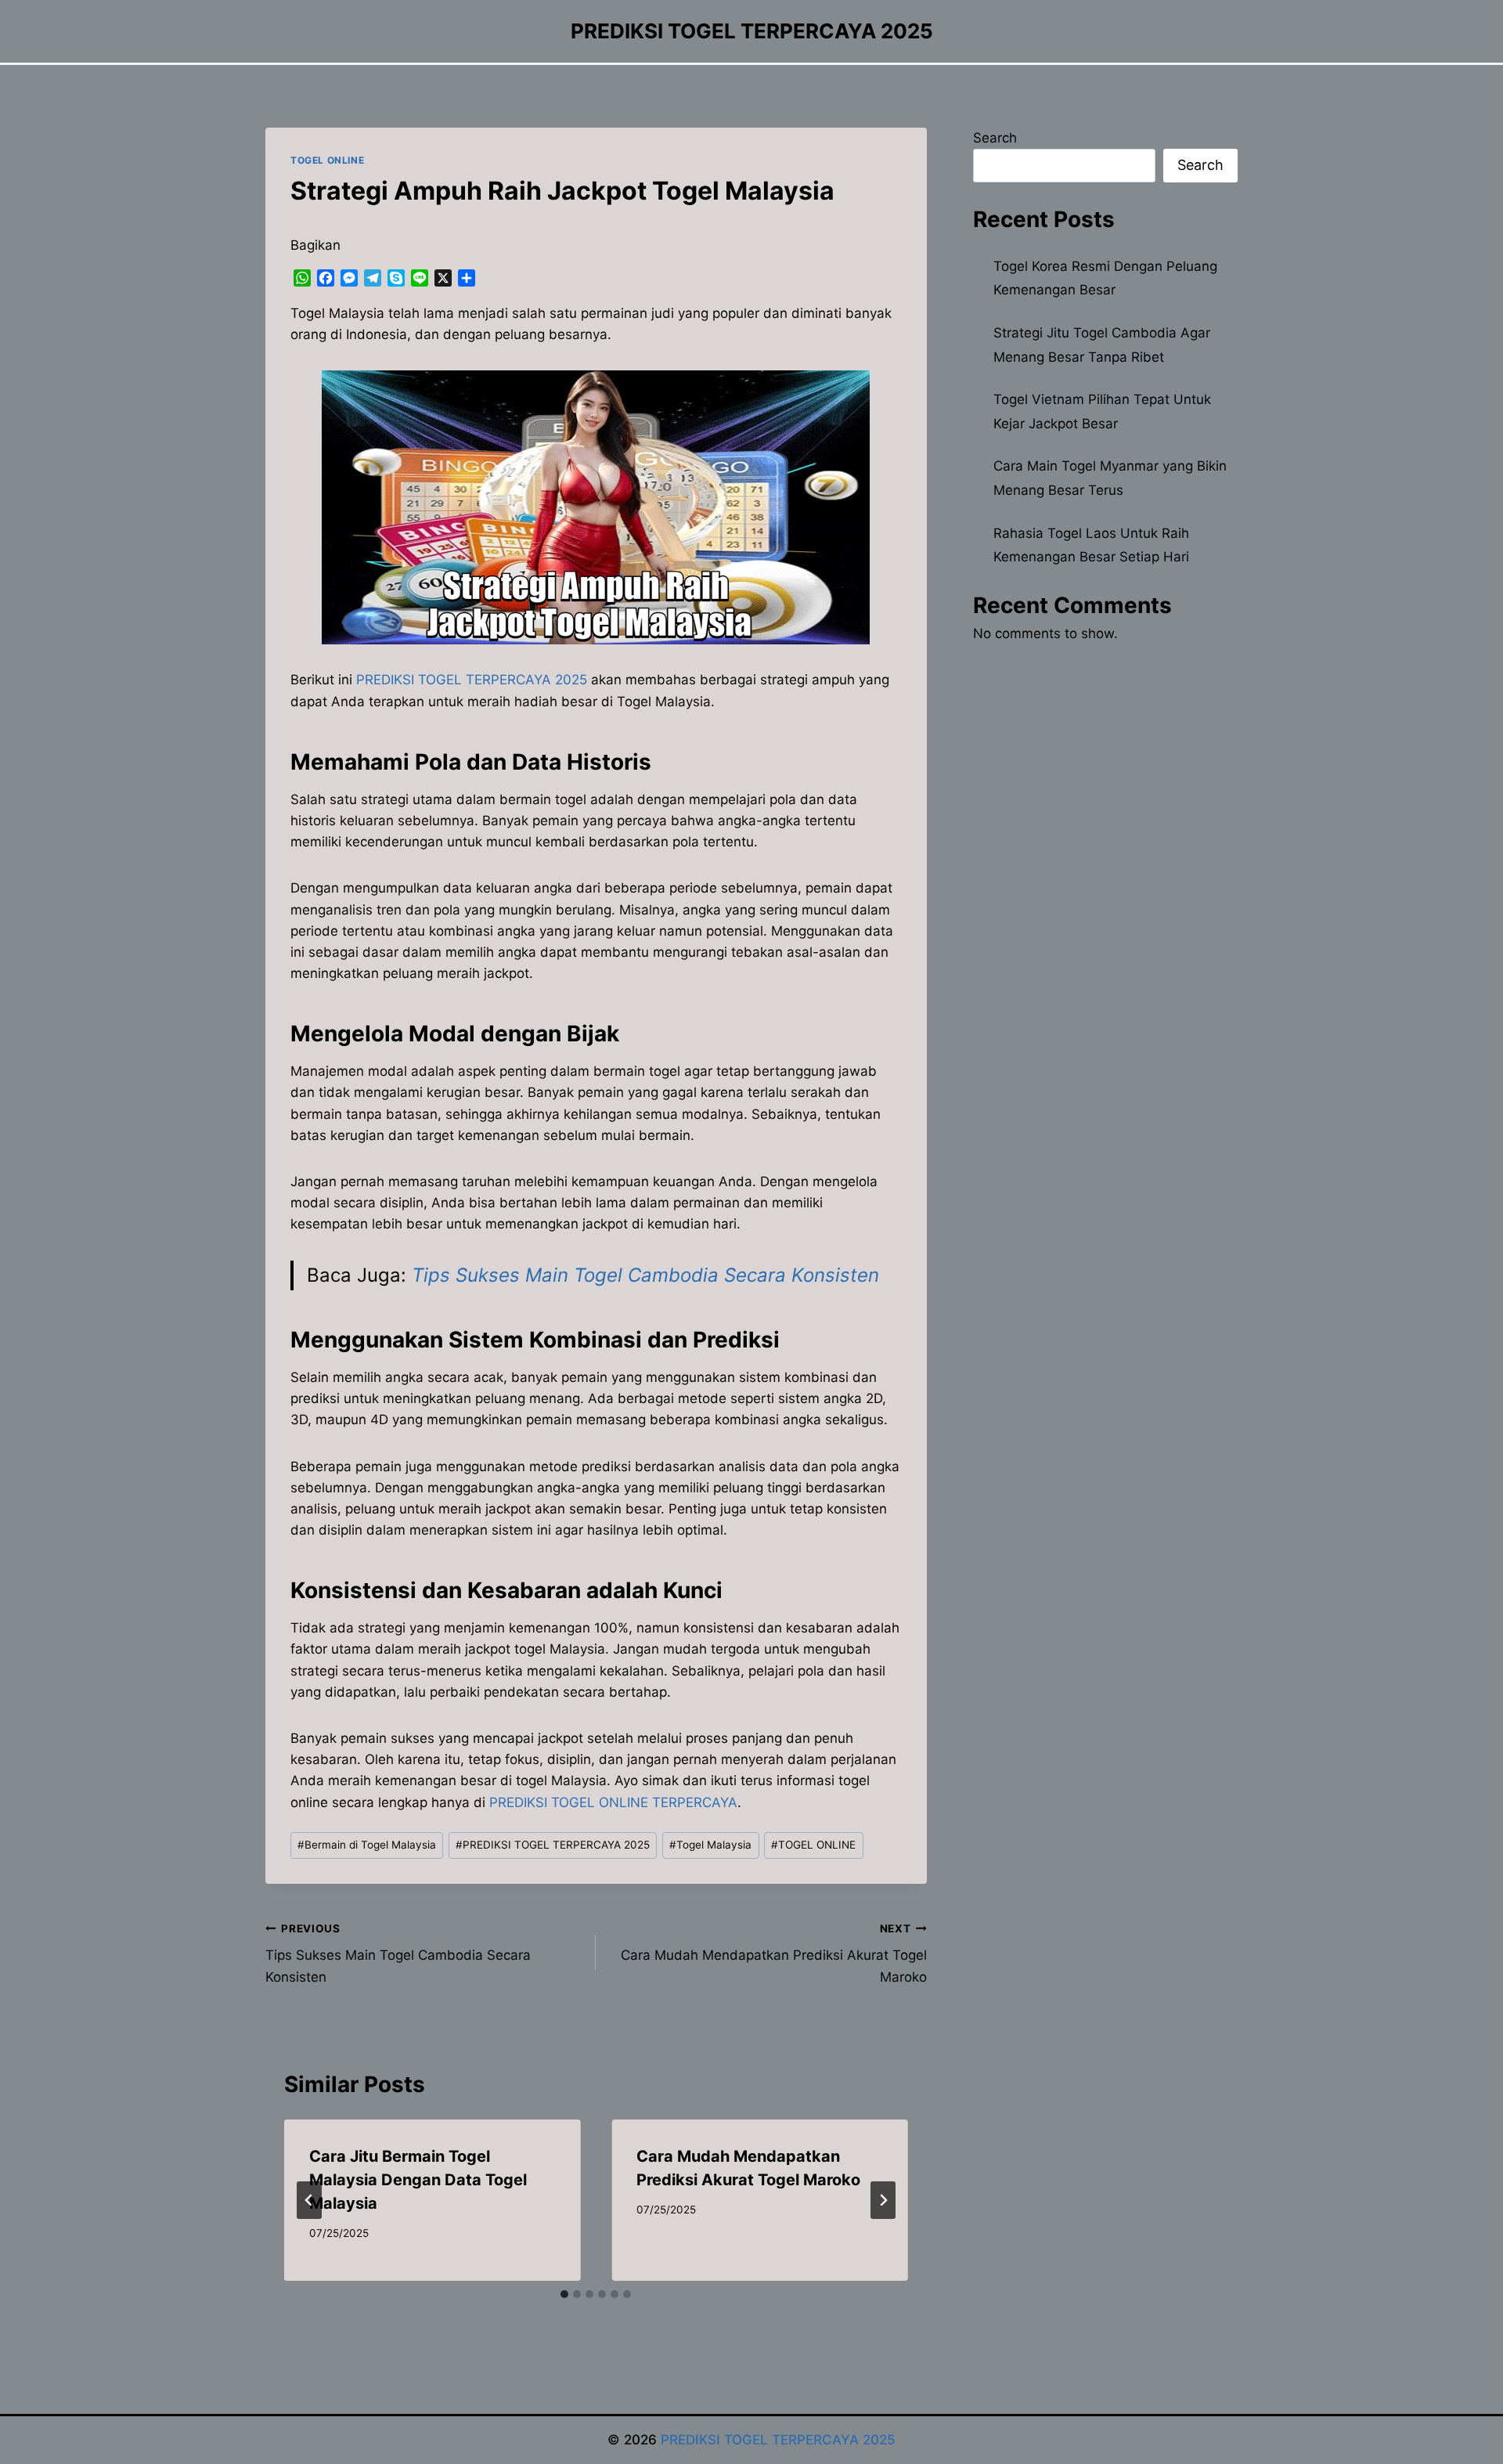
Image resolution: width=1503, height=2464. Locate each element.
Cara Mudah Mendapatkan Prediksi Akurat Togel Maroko (773, 1954)
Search (995, 138)
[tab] (564, 2294)
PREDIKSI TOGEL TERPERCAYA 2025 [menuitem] (472, 680)
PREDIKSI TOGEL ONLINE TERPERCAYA (613, 1802)
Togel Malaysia (710, 1845)
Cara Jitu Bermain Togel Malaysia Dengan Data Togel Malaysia (418, 2180)
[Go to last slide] (309, 2200)
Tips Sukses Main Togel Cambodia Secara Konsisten (645, 1275)
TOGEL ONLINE (327, 160)
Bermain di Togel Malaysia (367, 1845)
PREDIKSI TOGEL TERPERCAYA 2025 (553, 1845)
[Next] (883, 2200)
